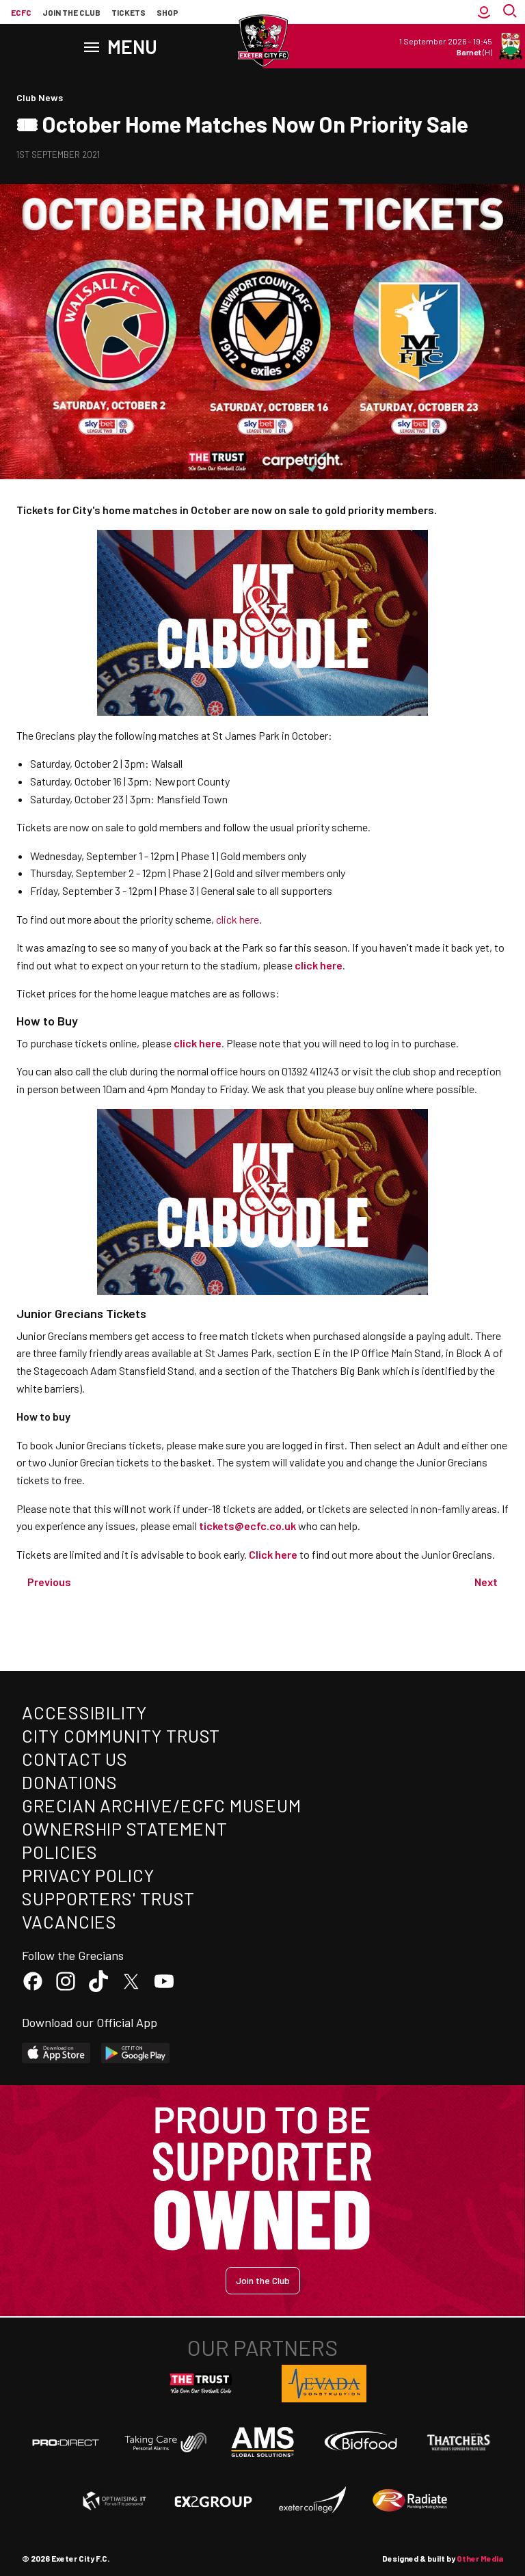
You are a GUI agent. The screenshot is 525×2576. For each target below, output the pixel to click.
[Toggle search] (511, 12)
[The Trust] (201, 2384)
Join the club (71, 12)
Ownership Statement (124, 1828)
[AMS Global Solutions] (262, 2442)
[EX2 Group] (213, 2501)
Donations (70, 1782)
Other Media (480, 2558)
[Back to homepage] (262, 41)
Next (486, 1582)
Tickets (129, 12)
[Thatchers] (459, 2442)
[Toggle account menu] (484, 12)
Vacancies (69, 1921)
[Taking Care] (164, 2442)
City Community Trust (121, 1735)
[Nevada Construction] (324, 2383)
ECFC (21, 12)
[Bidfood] (361, 2443)
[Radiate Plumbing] (410, 2501)
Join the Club (263, 2280)
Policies (60, 1852)
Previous (49, 1582)
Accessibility (84, 1712)
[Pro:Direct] (66, 2442)
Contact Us (75, 1759)
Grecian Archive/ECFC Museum (162, 1805)
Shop (167, 12)
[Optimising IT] (115, 2501)
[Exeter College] (312, 2501)
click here (238, 919)
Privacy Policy (88, 1875)
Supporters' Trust (108, 1898)
